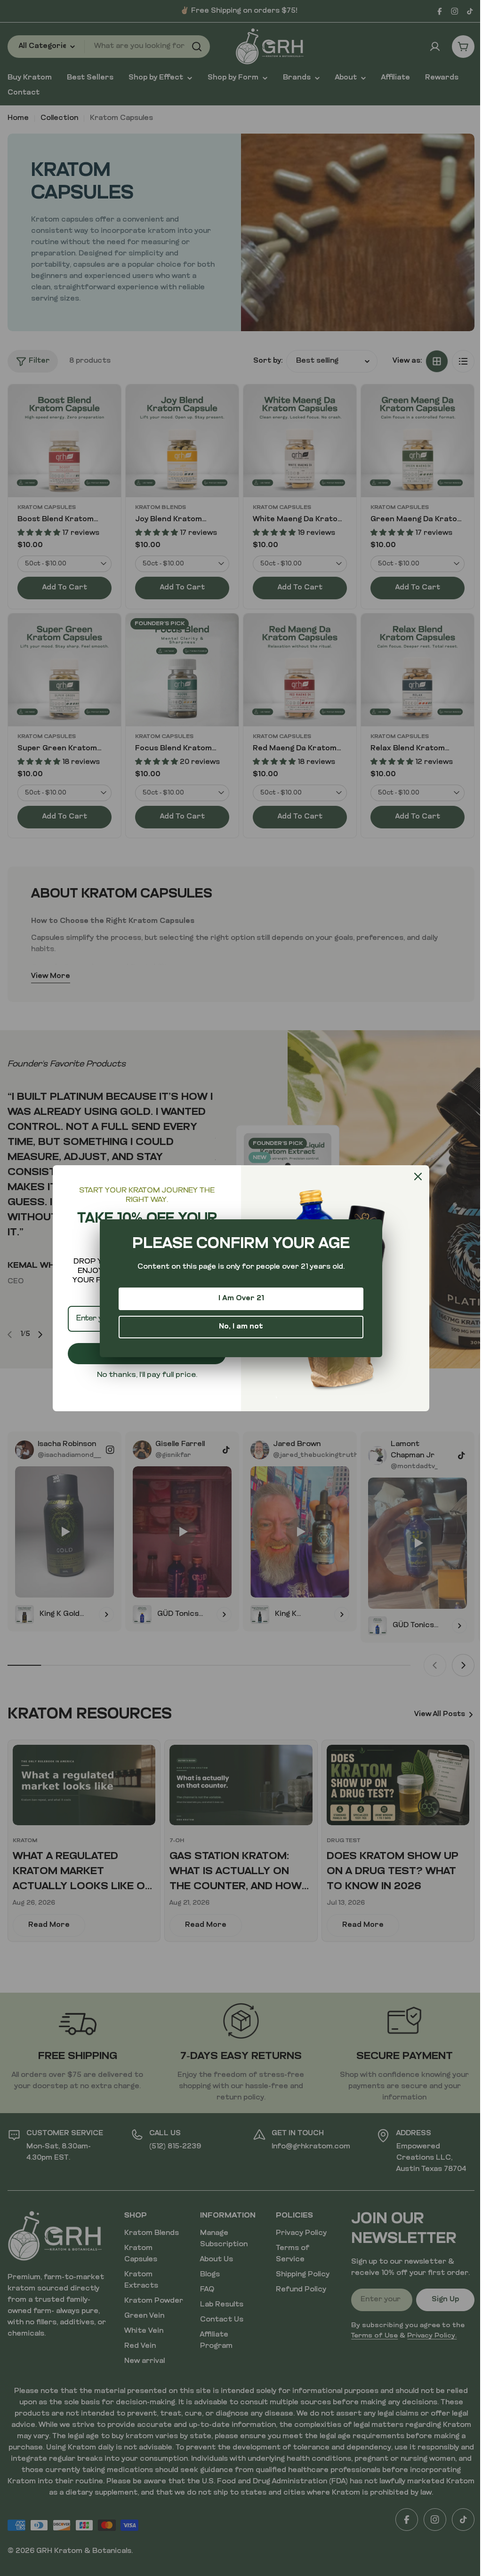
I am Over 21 (241, 1299)
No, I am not (241, 1327)
